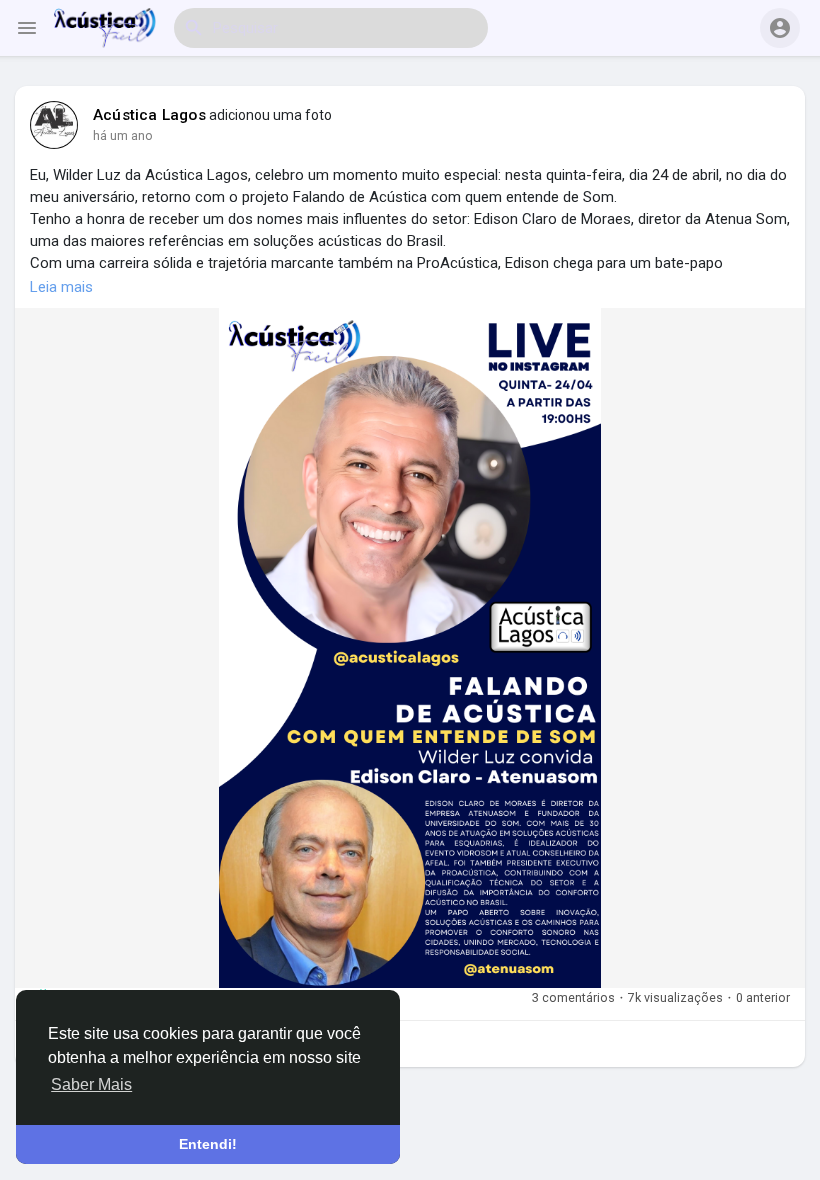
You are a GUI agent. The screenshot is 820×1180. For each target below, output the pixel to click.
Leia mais (61, 287)
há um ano (123, 135)
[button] (780, 28)
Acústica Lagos (149, 115)
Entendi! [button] (208, 1144)
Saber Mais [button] (91, 1084)
